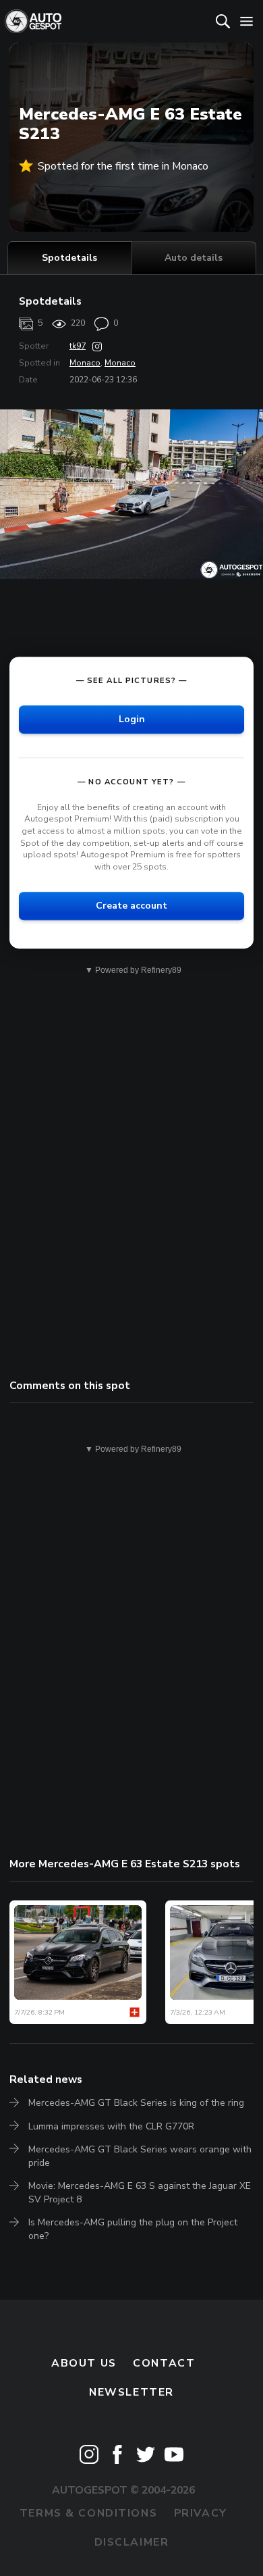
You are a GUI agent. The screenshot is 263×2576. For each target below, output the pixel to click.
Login (132, 719)
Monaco (85, 363)
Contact (164, 2363)
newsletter (131, 2392)
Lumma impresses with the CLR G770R (111, 2126)
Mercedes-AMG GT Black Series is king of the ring (136, 2103)
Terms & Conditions (88, 2513)
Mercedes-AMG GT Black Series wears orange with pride (140, 2156)
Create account (131, 906)
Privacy (201, 2513)
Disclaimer (132, 2542)
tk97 (78, 346)
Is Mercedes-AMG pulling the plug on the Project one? (133, 2229)
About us (84, 2363)
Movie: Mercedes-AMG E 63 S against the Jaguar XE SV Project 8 (140, 2193)
